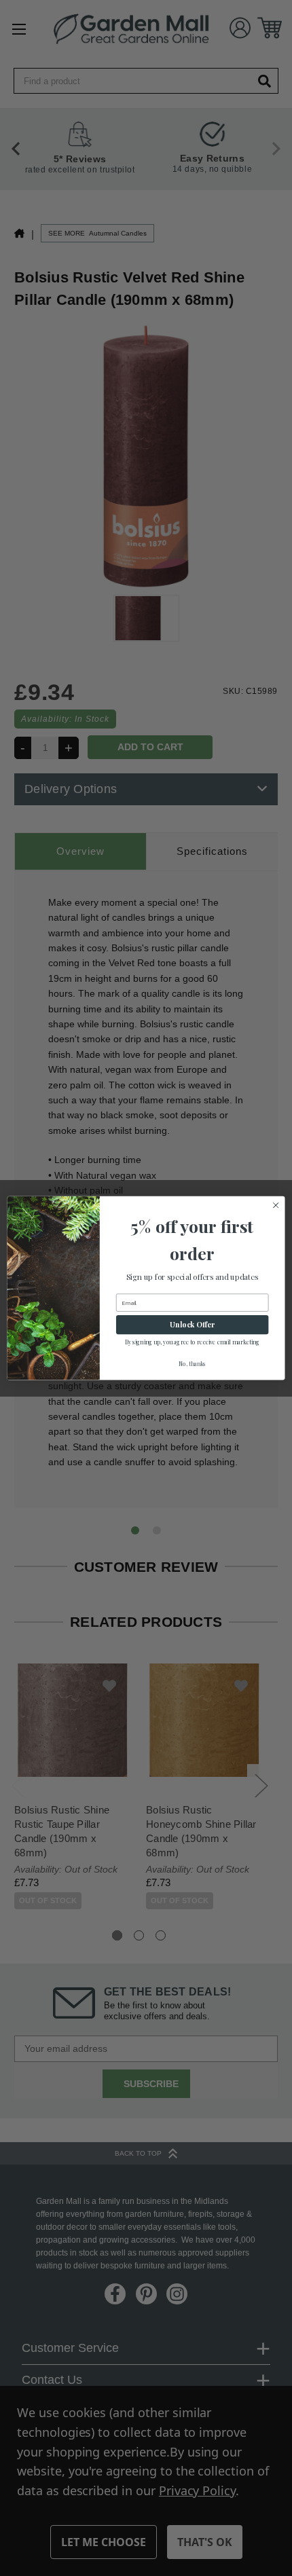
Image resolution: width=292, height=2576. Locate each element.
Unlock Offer (192, 1324)
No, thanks (193, 1364)
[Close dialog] (276, 1205)
